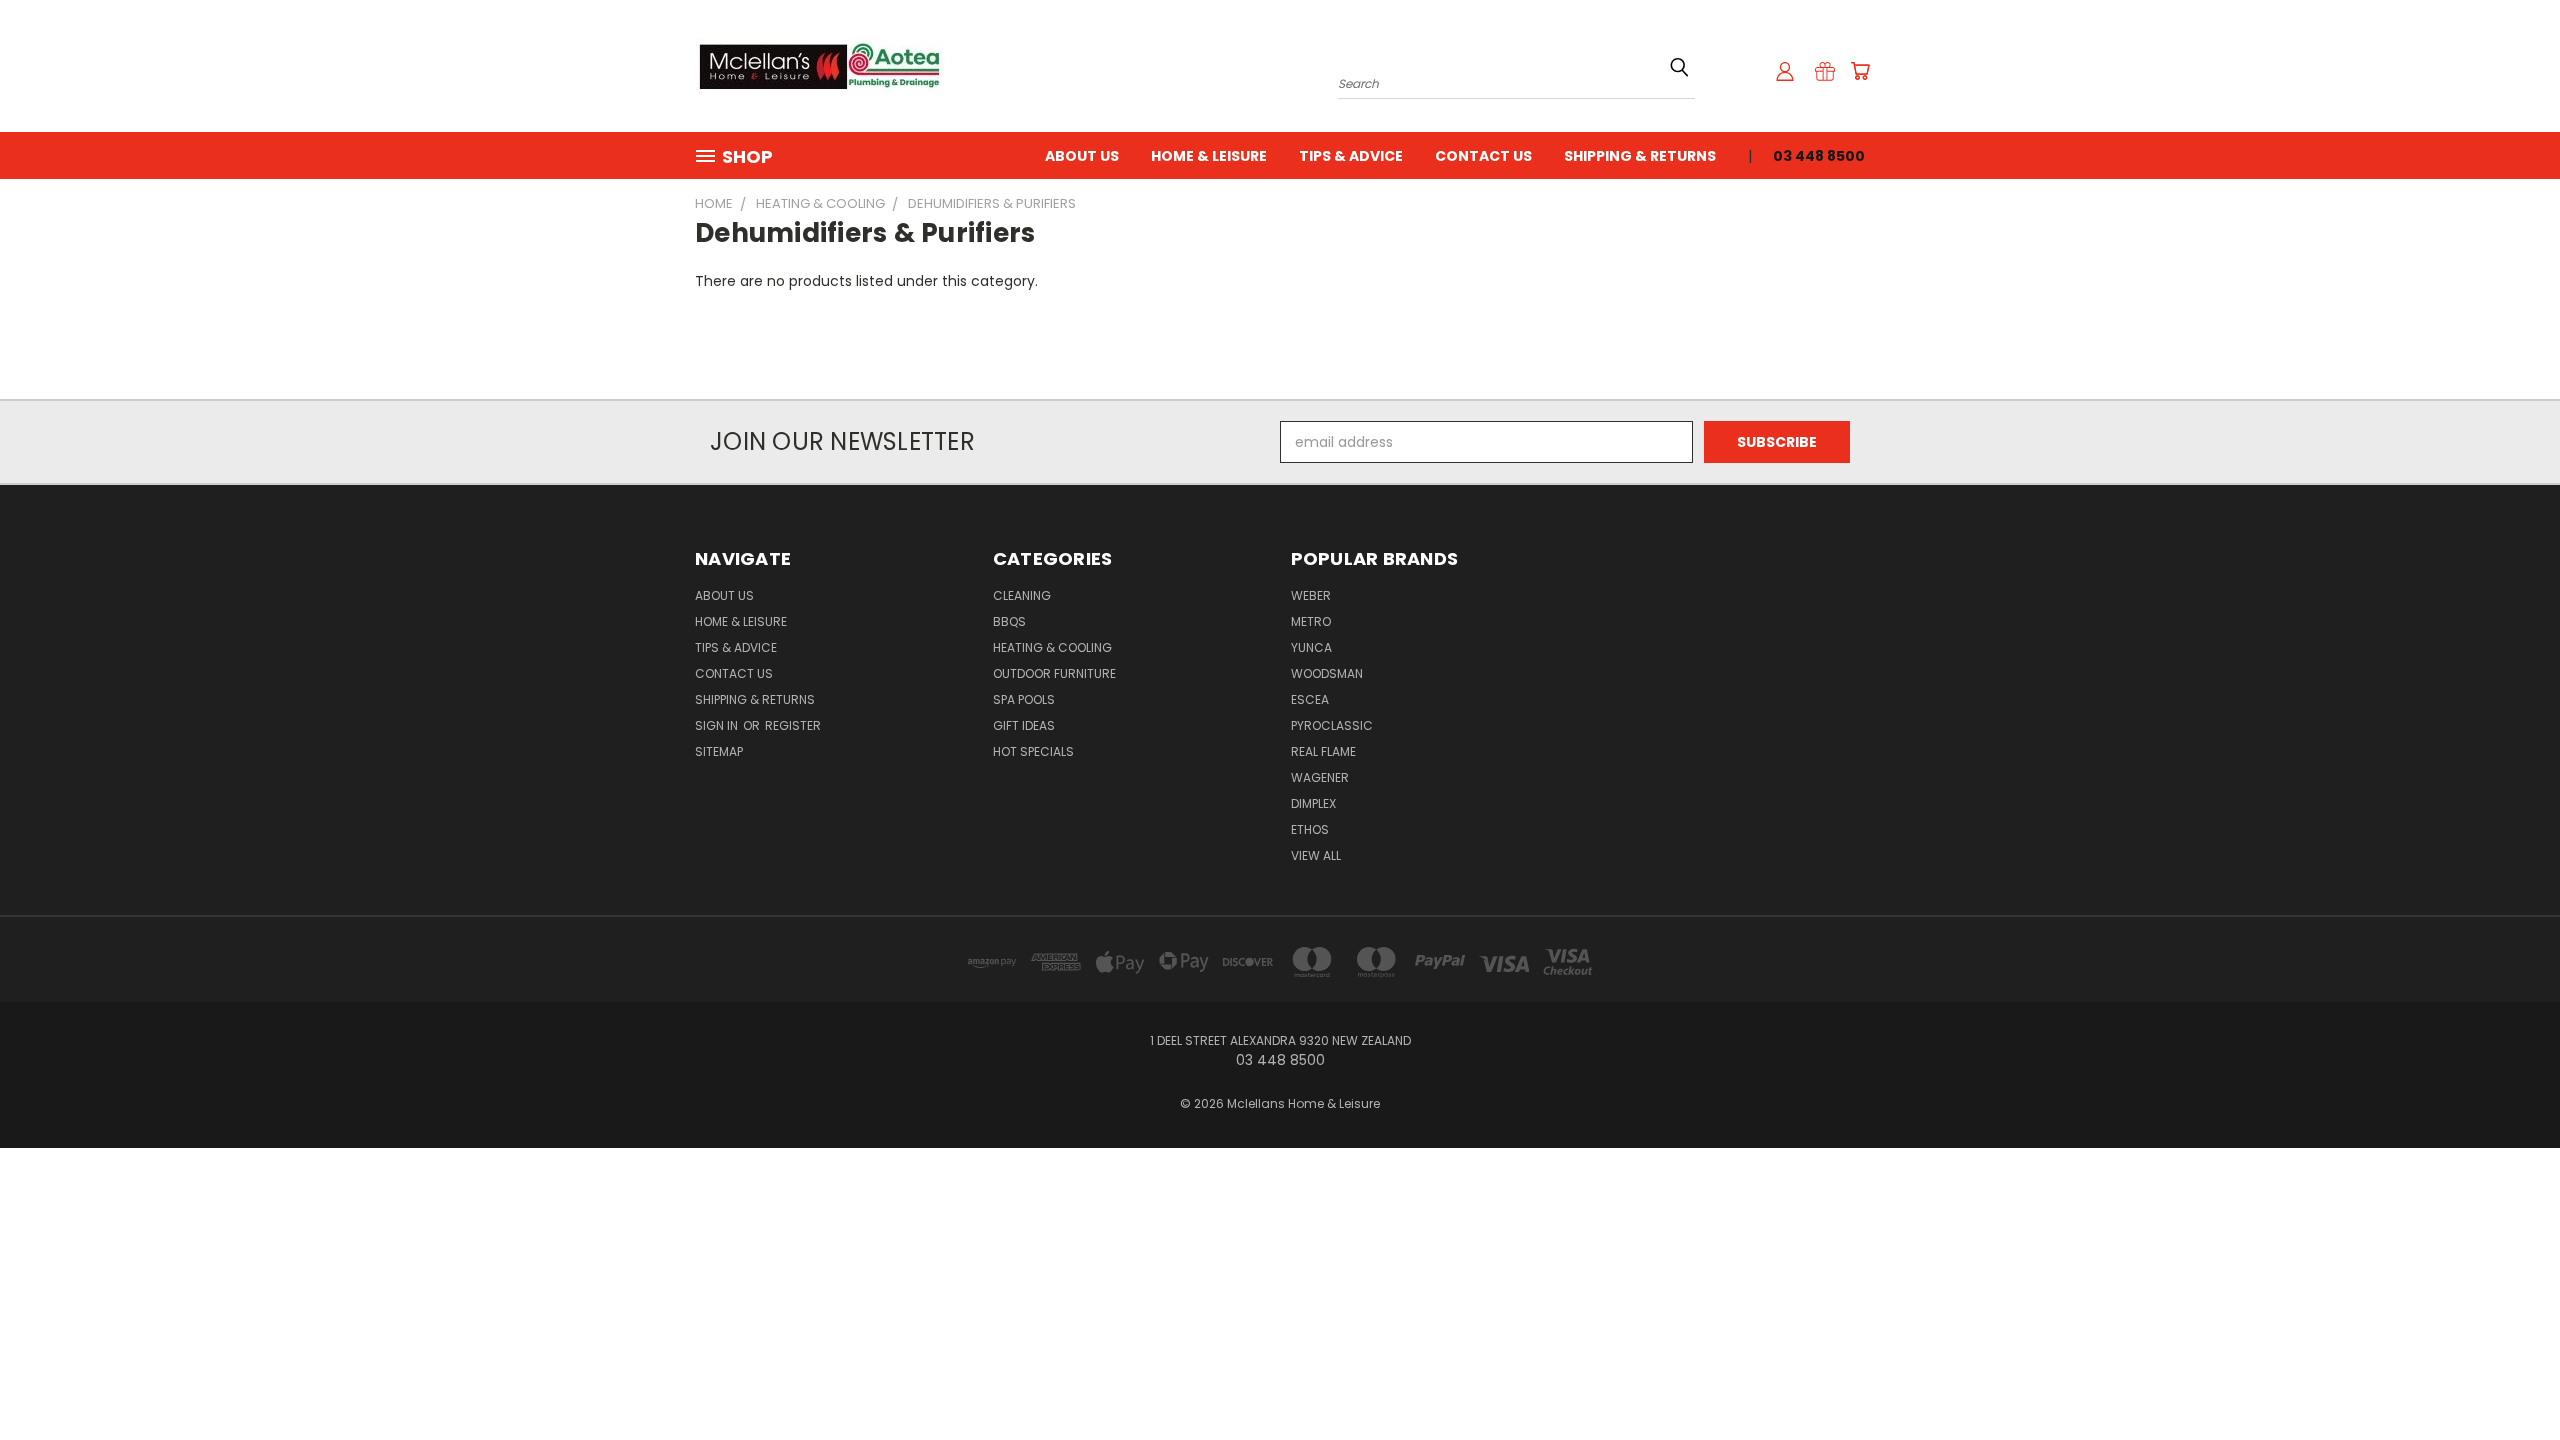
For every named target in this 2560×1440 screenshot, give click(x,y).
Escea (1310, 699)
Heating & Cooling (1052, 647)
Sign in (718, 725)
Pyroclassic (1332, 725)
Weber (1311, 595)
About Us (1082, 156)
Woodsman (1327, 673)
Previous (2507, 1377)
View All (1316, 855)
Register (793, 725)
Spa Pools (1024, 699)
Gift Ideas (1024, 725)
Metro (1311, 621)
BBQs (1009, 621)
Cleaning (1022, 595)
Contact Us (1483, 156)
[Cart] (1860, 71)
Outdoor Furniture (1054, 673)
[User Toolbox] (1785, 71)
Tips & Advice (1351, 156)
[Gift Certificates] (1825, 71)
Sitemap (719, 751)
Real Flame (1323, 751)
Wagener (1320, 777)
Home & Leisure (1209, 156)
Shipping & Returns (1640, 156)
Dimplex (1313, 803)
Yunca (1311, 647)
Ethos (1310, 829)
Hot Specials (1033, 751)
